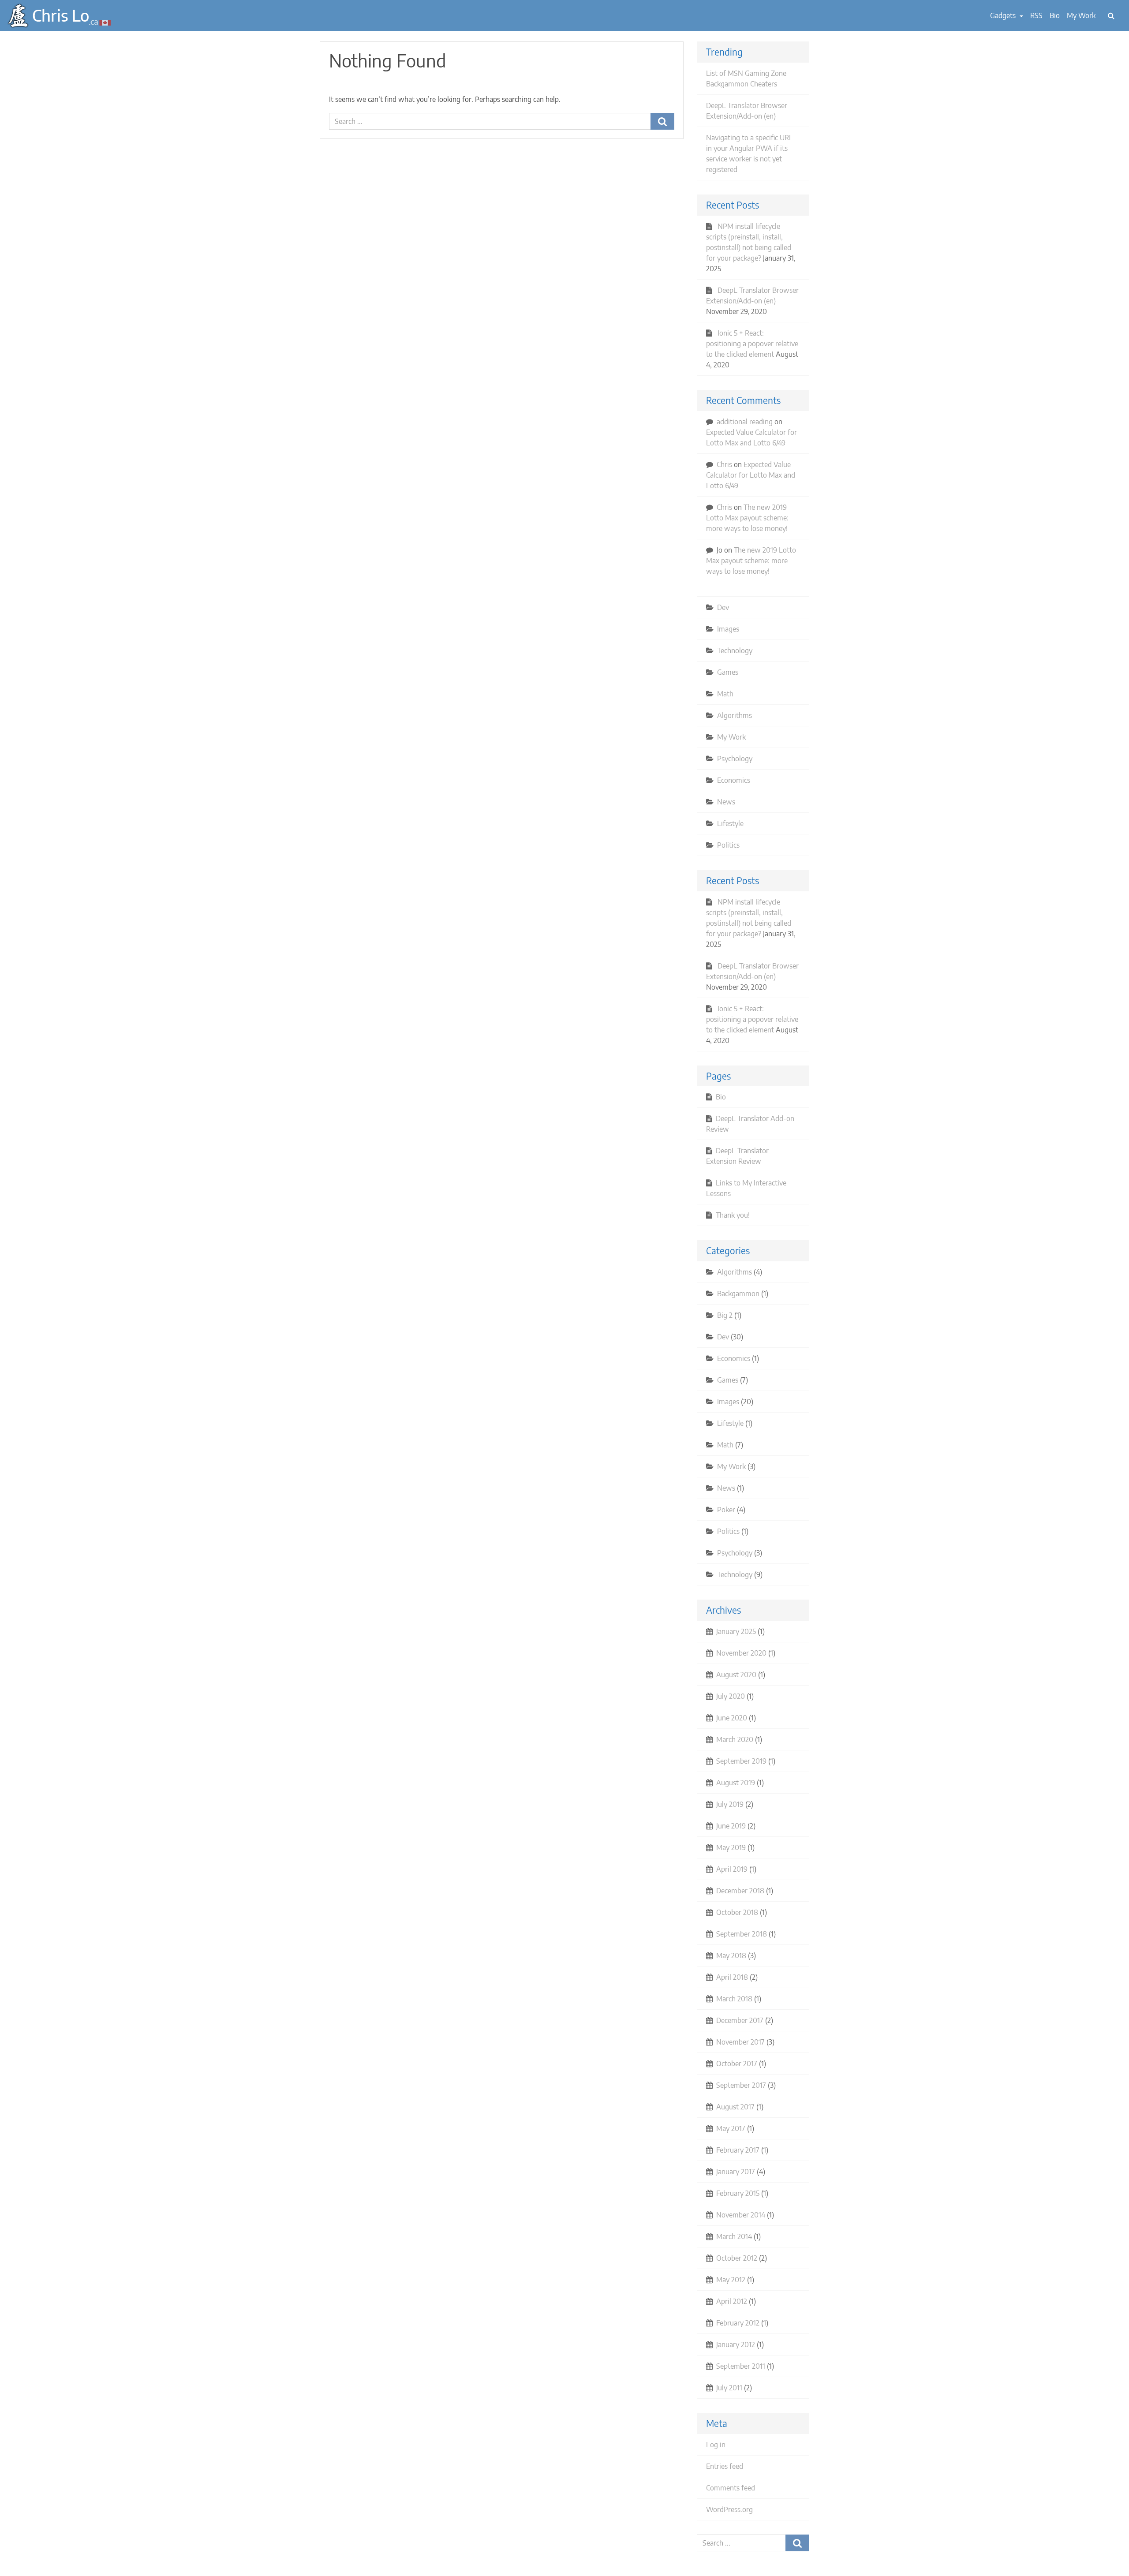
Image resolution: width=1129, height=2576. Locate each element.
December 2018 (740, 1891)
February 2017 (738, 2150)
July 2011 (729, 2388)
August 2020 (736, 1675)
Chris (724, 464)
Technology (735, 651)
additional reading (745, 422)
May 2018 (731, 1955)
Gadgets (1004, 15)
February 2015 (738, 2193)
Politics (728, 845)
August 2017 (735, 2107)
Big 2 (725, 1315)
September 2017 (741, 2085)
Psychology (735, 759)
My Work (1081, 15)
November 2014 (741, 2215)
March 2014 (734, 2236)
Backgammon (738, 1294)
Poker (726, 1510)
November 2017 (740, 2042)
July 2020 (731, 1696)
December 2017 (740, 2020)
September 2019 (741, 1761)
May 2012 (731, 2280)
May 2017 (731, 2128)
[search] (1111, 15)
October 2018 (737, 1912)
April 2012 (732, 2301)
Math (725, 694)
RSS (1036, 15)
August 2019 (736, 1783)
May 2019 (731, 1847)
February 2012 (738, 2323)
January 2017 (736, 2172)
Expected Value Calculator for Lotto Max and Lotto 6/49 (751, 475)
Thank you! (733, 1215)
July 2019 (730, 1804)
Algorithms (735, 715)
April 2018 (732, 1977)
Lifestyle (730, 823)
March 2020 (735, 1739)
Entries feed (725, 2466)
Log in (716, 2445)
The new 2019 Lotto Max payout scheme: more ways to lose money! (747, 518)
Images (728, 629)
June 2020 (732, 1718)
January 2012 (736, 2344)
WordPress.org (729, 2509)
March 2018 (734, 1999)
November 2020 (741, 1653)
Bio (1055, 15)
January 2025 (736, 1631)
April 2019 (732, 1869)
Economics (734, 780)
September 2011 (741, 2366)
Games (728, 672)
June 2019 (731, 1826)
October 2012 (737, 2258)
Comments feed (731, 2488)
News (726, 802)
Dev (723, 607)
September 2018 (742, 1934)
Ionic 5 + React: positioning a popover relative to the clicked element (752, 344)
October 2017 (737, 2064)
